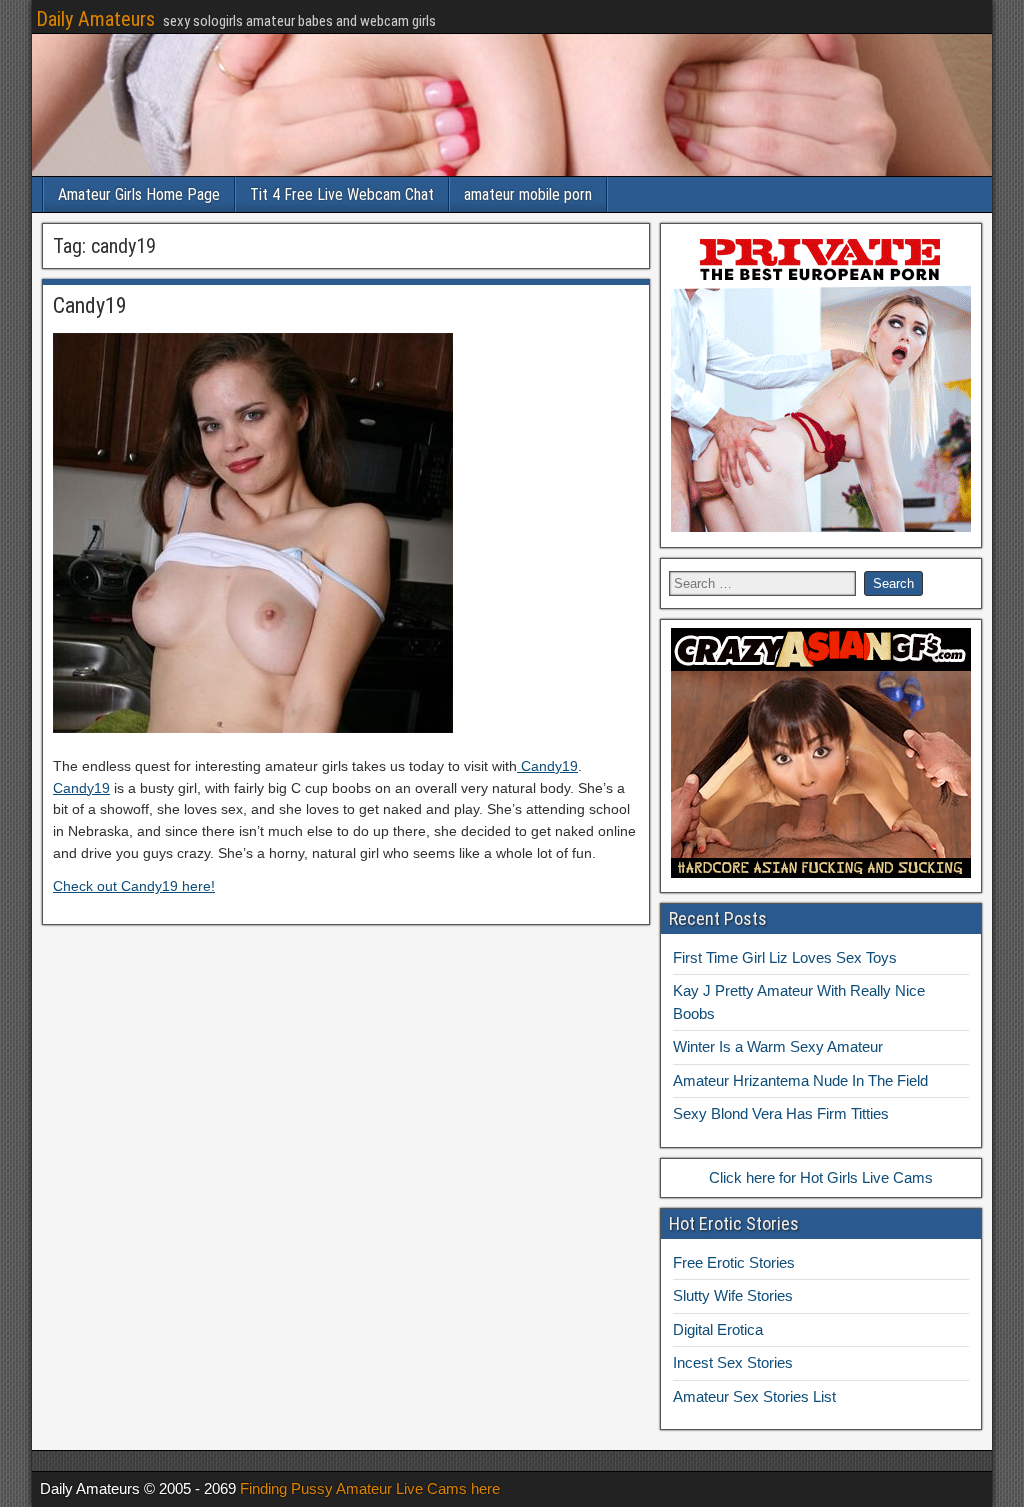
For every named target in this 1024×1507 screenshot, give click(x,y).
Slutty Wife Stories (733, 1295)
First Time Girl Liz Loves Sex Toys (785, 957)
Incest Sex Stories (733, 1362)
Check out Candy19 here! (134, 886)
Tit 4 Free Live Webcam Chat (342, 194)
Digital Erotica (718, 1329)
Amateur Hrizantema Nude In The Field (800, 1080)
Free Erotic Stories (734, 1262)
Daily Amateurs (95, 19)
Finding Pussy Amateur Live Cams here (370, 1488)
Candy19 (90, 305)
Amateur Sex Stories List (754, 1396)
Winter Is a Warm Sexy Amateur (778, 1046)
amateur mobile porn (528, 194)
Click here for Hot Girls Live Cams (821, 1177)
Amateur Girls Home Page (139, 194)
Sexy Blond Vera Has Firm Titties (781, 1113)
